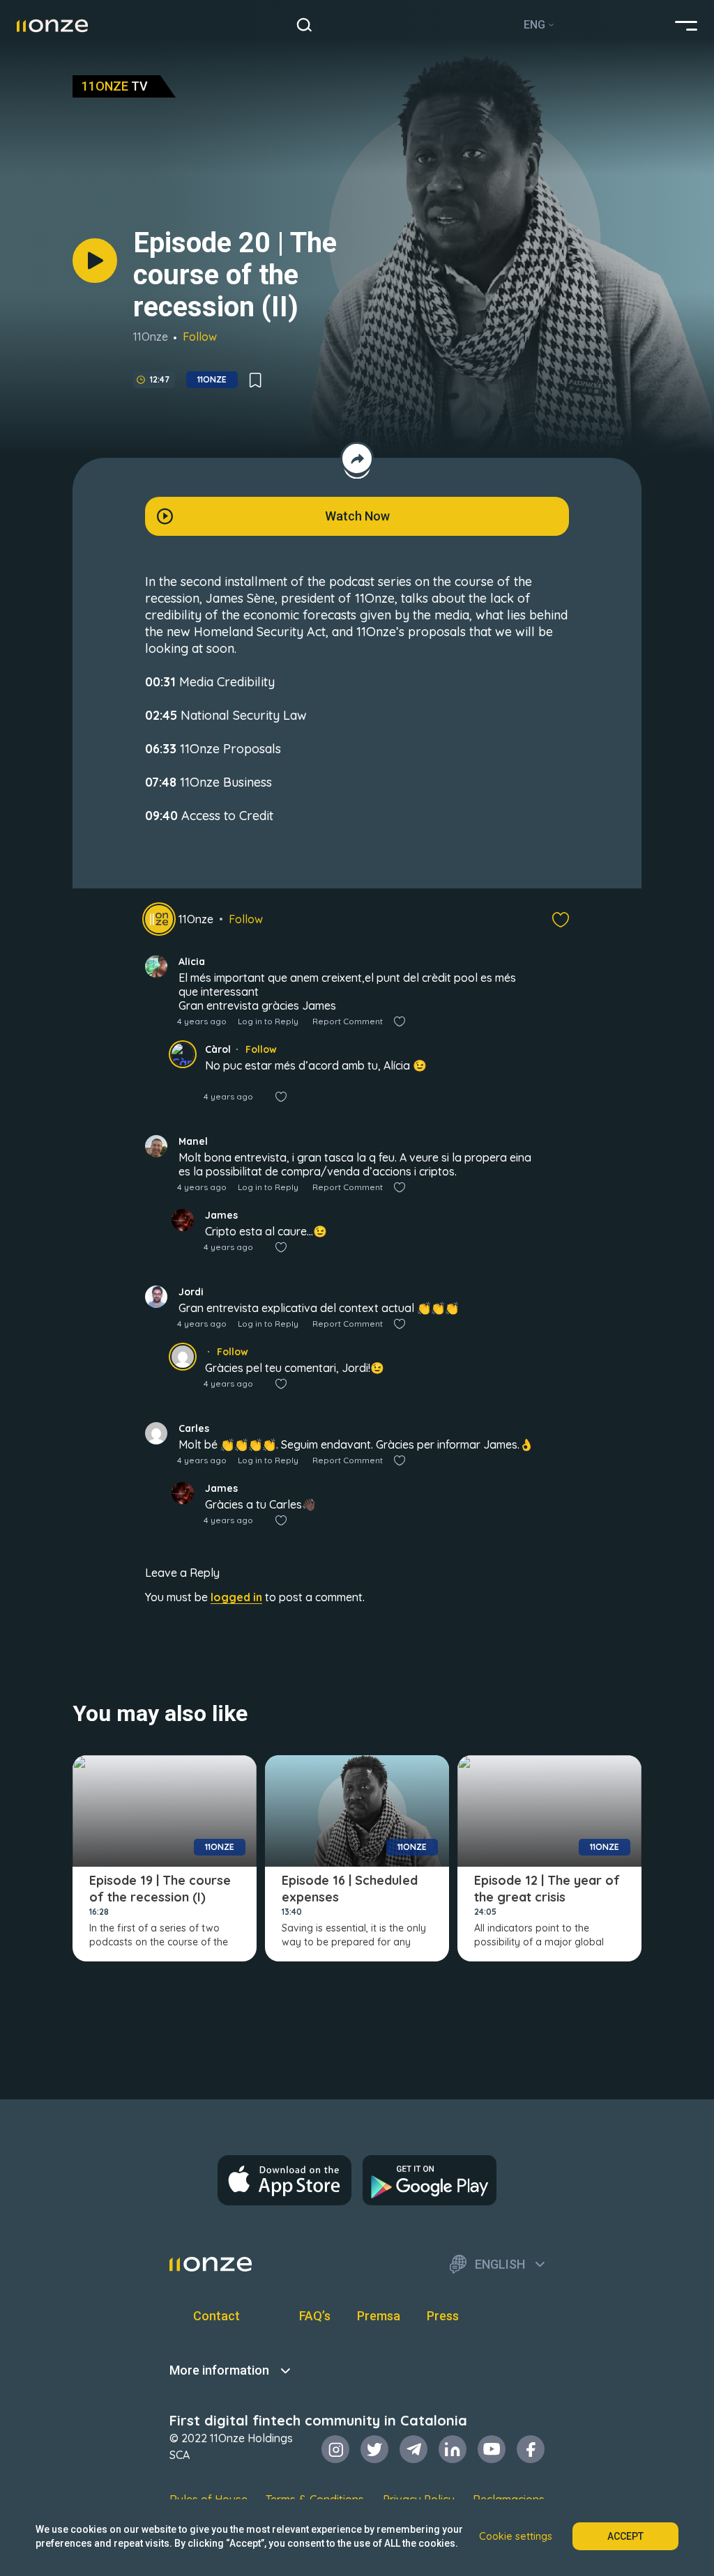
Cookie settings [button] (516, 2536)
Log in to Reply (268, 1021)
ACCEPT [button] (625, 2536)
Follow (200, 337)
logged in (236, 1597)
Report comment (348, 1021)
